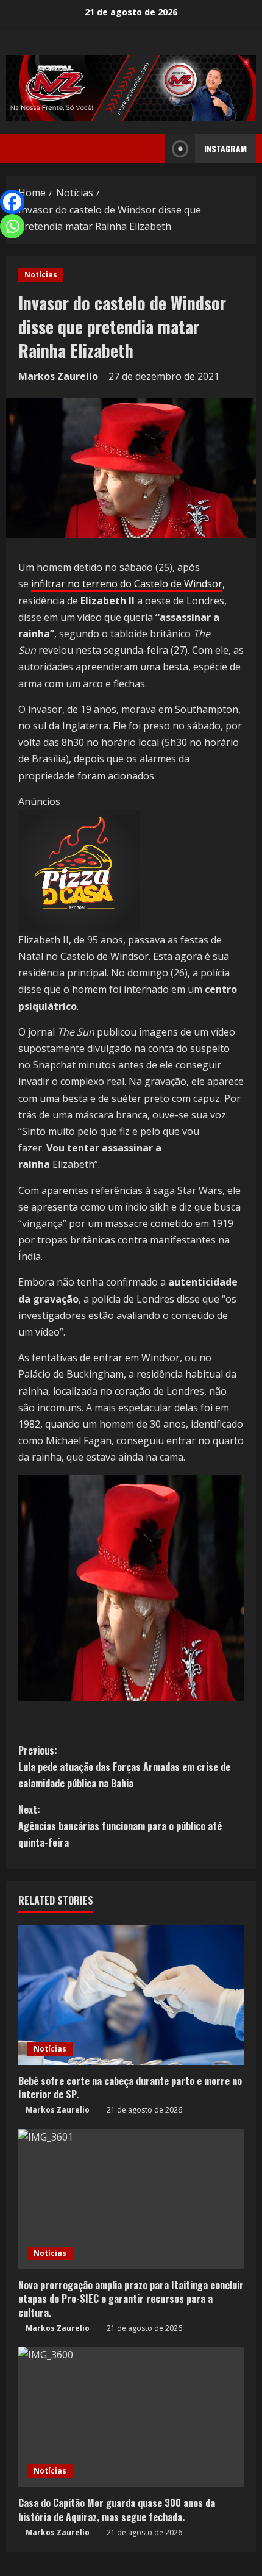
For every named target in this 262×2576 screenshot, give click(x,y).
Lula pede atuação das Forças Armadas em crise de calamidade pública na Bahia (124, 1767)
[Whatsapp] (12, 226)
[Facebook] (12, 202)
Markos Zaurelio (58, 376)
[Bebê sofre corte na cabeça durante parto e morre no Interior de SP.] (131, 1995)
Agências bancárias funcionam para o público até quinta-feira (120, 1826)
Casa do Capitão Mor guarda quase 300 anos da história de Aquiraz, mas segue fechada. (117, 2510)
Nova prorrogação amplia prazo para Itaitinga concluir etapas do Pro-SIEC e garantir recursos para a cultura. (131, 2299)
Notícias (41, 275)
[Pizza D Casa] (79, 870)
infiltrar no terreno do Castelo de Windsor (127, 584)
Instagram (225, 148)
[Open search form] (152, 149)
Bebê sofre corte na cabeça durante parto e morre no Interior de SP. (130, 2088)
